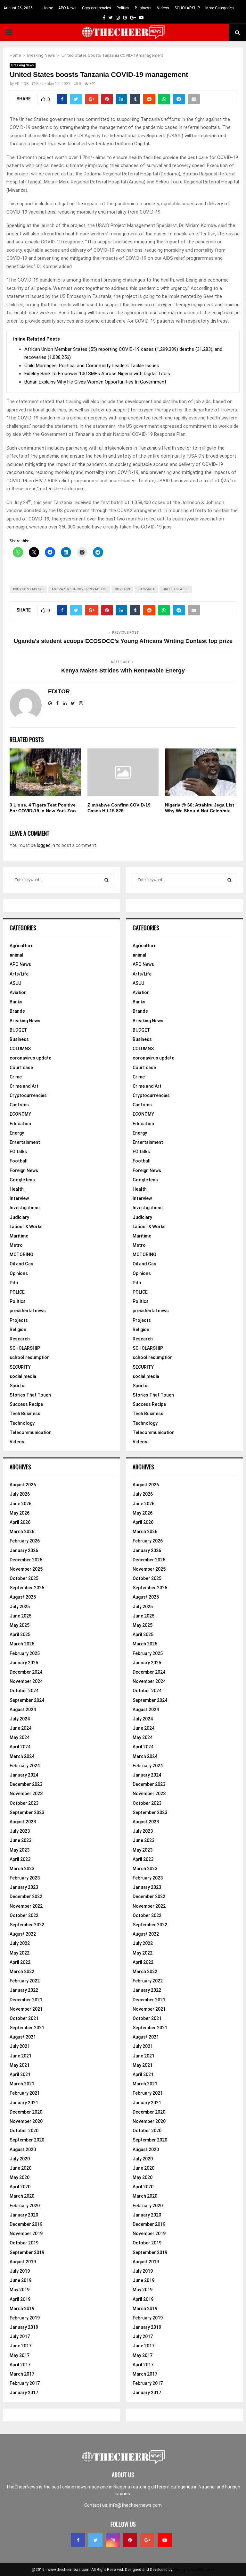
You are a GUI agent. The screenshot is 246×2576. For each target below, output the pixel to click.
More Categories (220, 8)
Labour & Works (26, 1227)
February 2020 (25, 2206)
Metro (16, 1245)
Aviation (18, 992)
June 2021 (20, 2056)
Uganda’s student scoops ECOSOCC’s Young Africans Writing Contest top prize (123, 641)
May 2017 (20, 2355)
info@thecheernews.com (135, 2505)
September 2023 (27, 1812)
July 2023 (20, 1831)
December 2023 (26, 1784)
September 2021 (27, 2028)
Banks (16, 1002)
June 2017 (20, 2346)
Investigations (25, 1208)
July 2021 (20, 2046)
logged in (46, 845)
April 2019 (20, 2299)
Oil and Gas (21, 1264)
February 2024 (25, 1766)
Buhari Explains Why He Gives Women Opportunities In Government (95, 382)
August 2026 (23, 1485)
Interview (19, 1198)
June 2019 (20, 2280)
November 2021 (26, 2009)
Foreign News (24, 1170)
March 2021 (22, 2084)
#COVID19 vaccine (28, 589)
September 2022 (27, 1925)
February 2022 (25, 1981)
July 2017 (20, 2336)
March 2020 (22, 2196)
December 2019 (26, 2224)
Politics (123, 8)
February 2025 (25, 1653)
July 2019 (20, 2271)
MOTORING (21, 1254)
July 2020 (20, 2159)
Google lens (22, 1180)
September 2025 (27, 1588)
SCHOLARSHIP (187, 8)
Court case (21, 1068)
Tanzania (146, 589)
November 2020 (26, 2121)
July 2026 (20, 1494)
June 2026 (20, 1504)
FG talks (18, 1152)
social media (23, 1376)
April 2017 (20, 2365)
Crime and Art (24, 1086)
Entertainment (25, 1142)
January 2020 (24, 2215)
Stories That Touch (30, 1395)
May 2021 (20, 2065)
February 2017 (25, 2383)
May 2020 (20, 2177)
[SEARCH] (107, 880)
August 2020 (23, 2149)
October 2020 (24, 2131)
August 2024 (23, 1710)
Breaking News (23, 65)
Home (48, 8)
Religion (18, 1330)
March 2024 (22, 1756)
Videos (163, 8)
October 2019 (24, 2243)
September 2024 (27, 1700)
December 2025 (26, 1560)
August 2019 (23, 2262)
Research (20, 1339)
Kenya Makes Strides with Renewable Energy (123, 671)
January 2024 (24, 1775)
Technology (22, 1423)
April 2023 (20, 1859)
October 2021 (24, 2018)
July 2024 (20, 1719)
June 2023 (20, 1840)
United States (176, 589)
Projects (19, 1320)
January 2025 (24, 1663)
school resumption (30, 1357)
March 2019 (22, 2309)
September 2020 (27, 2140)
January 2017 (24, 2393)
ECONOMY (20, 1114)
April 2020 (20, 2187)
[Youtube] (165, 2540)
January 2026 (24, 1550)
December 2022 (26, 1896)
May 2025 (20, 1625)
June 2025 (20, 1616)
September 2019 (27, 2252)
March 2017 (22, 2374)
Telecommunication (31, 1432)
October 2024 (24, 1691)
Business (143, 8)
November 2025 (26, 1569)
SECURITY (20, 1367)
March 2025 (22, 1644)
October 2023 (24, 1803)
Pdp (14, 1283)
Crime (16, 1077)
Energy (17, 1133)
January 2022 (24, 1990)
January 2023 (24, 1887)
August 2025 (23, 1597)
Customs (19, 1105)
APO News (67, 8)
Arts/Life (19, 974)
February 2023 (25, 1878)
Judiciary (19, 1217)
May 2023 (20, 1850)
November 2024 (26, 1681)
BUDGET (18, 1030)
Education (20, 1124)
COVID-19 (122, 589)
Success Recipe (26, 1404)
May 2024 (20, 1737)
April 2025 (20, 1634)
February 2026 (25, 1541)
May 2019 (20, 2290)
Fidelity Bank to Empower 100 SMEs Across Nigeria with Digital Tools (97, 374)
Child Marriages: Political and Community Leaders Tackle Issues (92, 366)
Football (19, 1161)
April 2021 (20, 2074)
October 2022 (24, 1915)
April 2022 (20, 1962)
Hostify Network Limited (194, 2570)
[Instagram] (113, 2540)
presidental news (28, 1311)
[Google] (147, 2540)
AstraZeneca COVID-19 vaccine (79, 589)
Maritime (19, 1236)
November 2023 (26, 1794)
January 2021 (24, 2103)
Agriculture (21, 946)
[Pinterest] (130, 2540)
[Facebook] (78, 2540)
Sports (17, 1386)
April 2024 (20, 1747)
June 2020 (20, 2168)
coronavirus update (30, 1058)
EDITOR (22, 84)
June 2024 (20, 1728)
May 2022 (20, 1953)
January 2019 (24, 2327)
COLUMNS (20, 1049)
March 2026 (22, 1532)
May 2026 (20, 1513)
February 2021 (25, 2093)
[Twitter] (95, 2540)
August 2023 (23, 1822)
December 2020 (26, 2112)
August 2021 (23, 2037)
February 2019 (25, 2318)
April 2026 (20, 1522)
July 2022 (20, 1943)
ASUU (15, 983)
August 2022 (23, 1934)
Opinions (19, 1273)
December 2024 (26, 1672)
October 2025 (24, 1578)
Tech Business (25, 1414)
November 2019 (26, 2234)
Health (17, 1189)
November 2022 (26, 1906)
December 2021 (26, 2000)
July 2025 (20, 1607)
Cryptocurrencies (97, 8)
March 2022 (22, 1972)
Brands (17, 1011)
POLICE (17, 1292)
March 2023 (22, 1869)
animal (16, 955)
